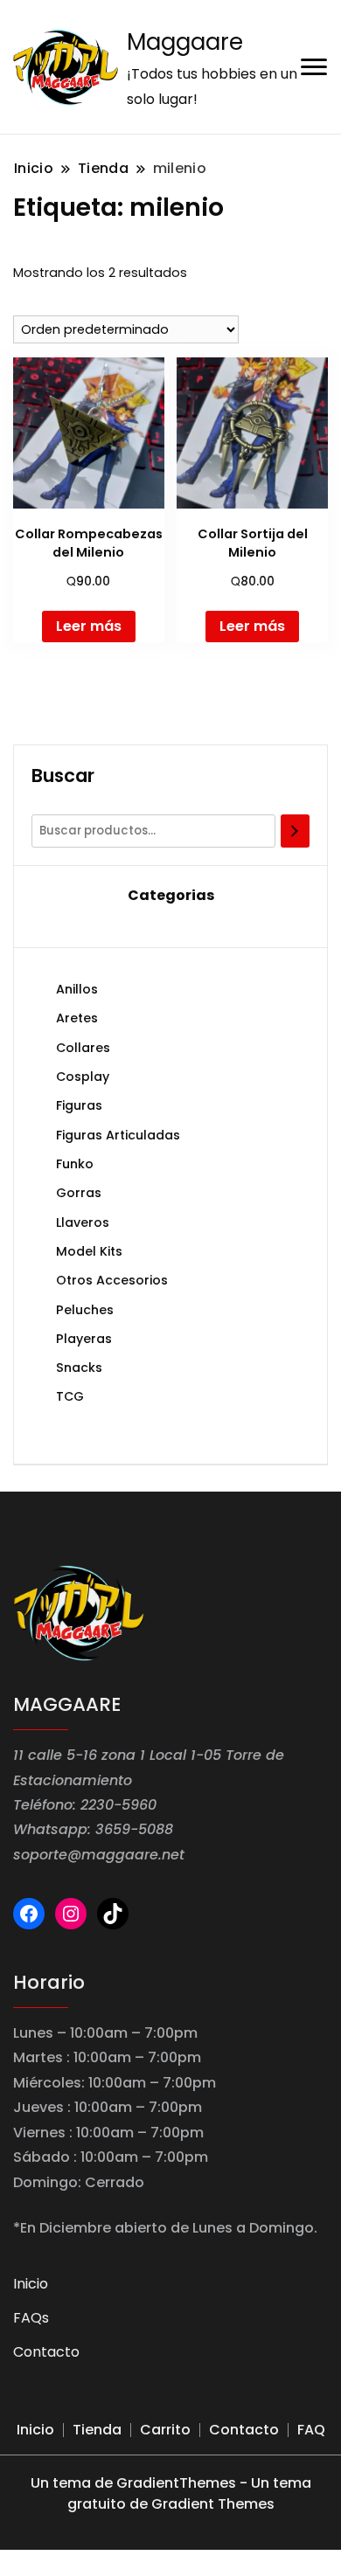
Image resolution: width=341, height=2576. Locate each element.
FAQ (311, 2430)
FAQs (31, 2318)
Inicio (31, 2284)
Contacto (46, 2352)
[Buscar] (295, 831)
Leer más (89, 626)
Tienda (97, 2430)
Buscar (63, 776)
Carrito (165, 2430)
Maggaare (185, 42)
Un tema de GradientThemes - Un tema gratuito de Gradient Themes (171, 2493)
